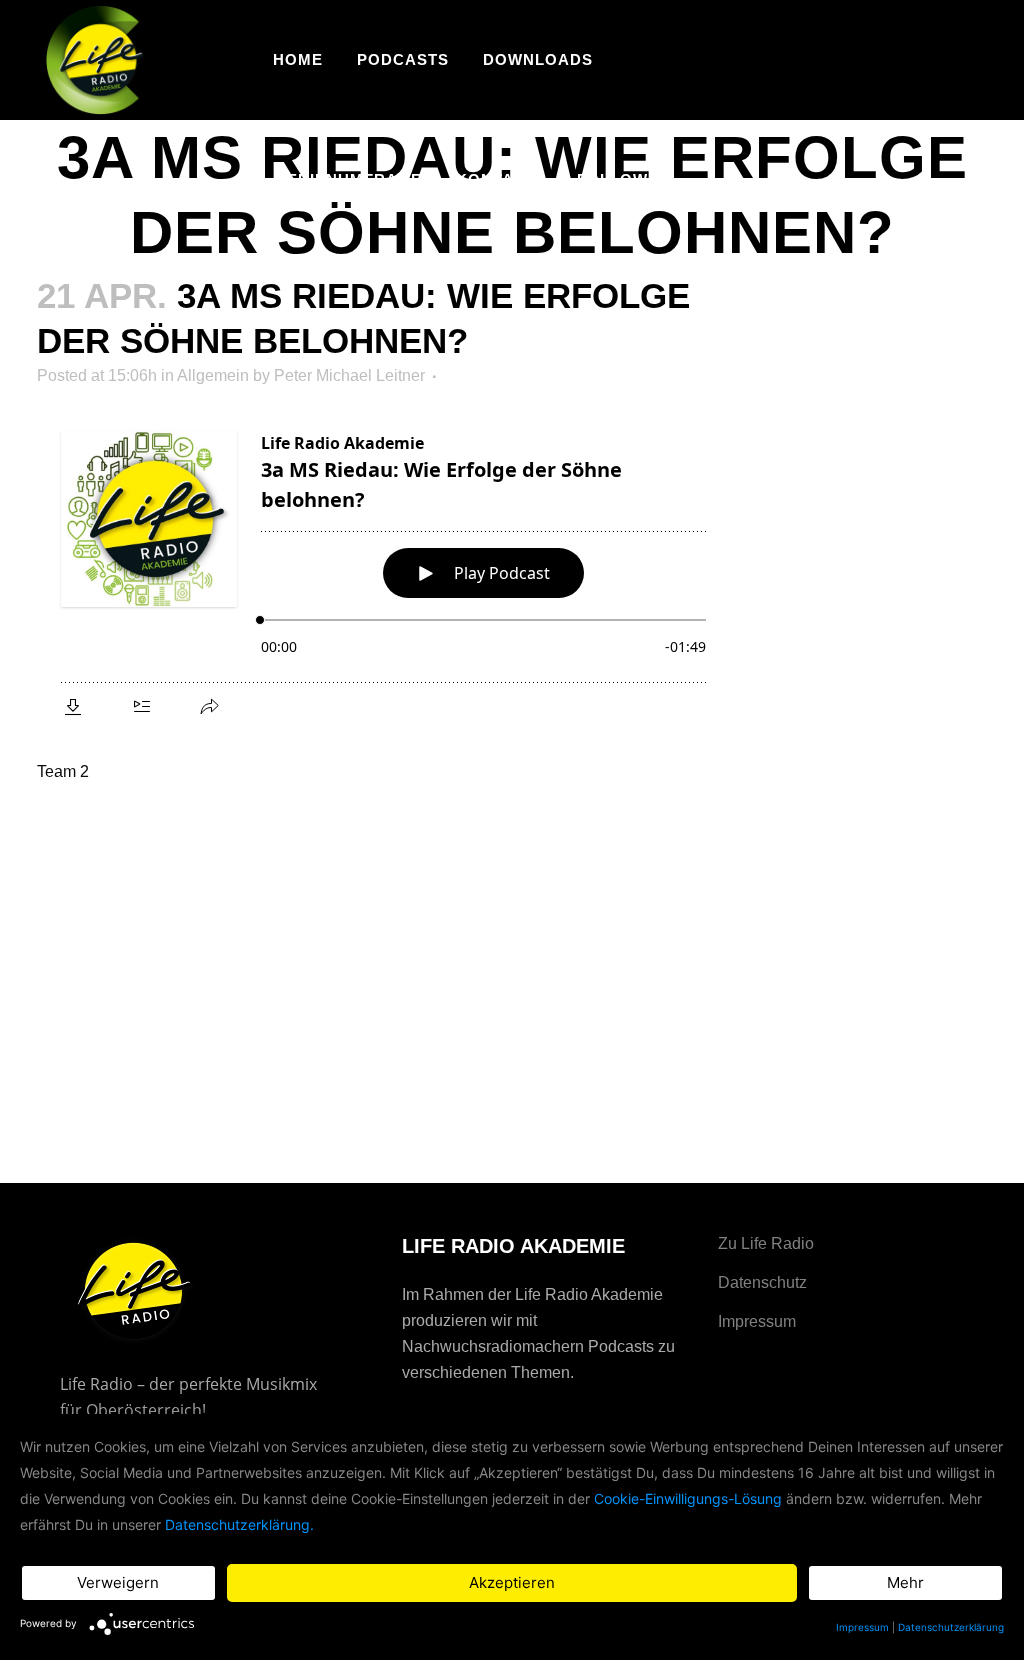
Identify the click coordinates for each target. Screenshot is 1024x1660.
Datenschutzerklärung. (239, 1524)
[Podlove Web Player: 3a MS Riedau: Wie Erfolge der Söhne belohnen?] (383, 571)
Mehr (905, 1582)
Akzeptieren (512, 1582)
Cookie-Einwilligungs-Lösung (688, 1498)
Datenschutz (762, 1282)
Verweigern (118, 1582)
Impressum (757, 1321)
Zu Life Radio (766, 1243)
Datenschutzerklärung (951, 1627)
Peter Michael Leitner (349, 375)
